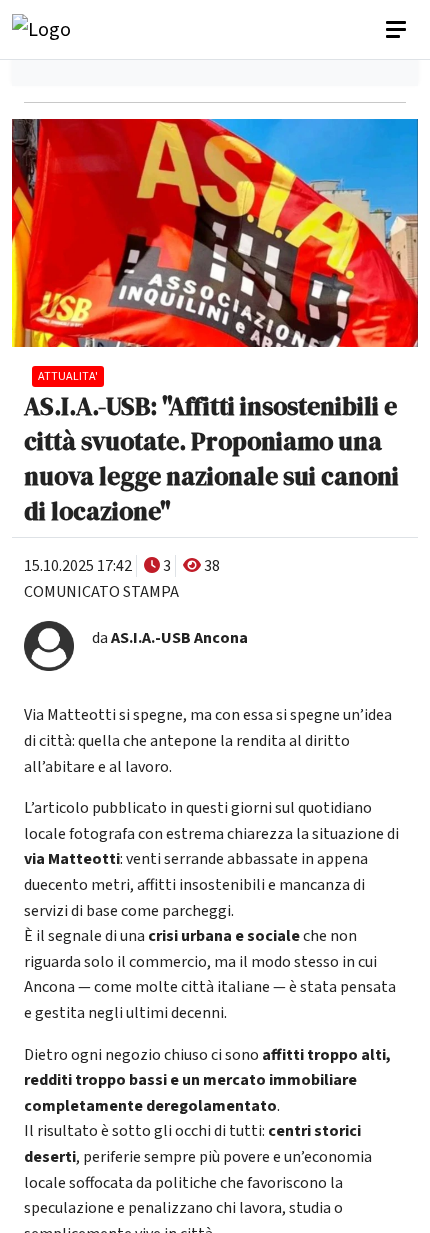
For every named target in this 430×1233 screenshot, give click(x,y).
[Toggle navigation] (398, 30)
